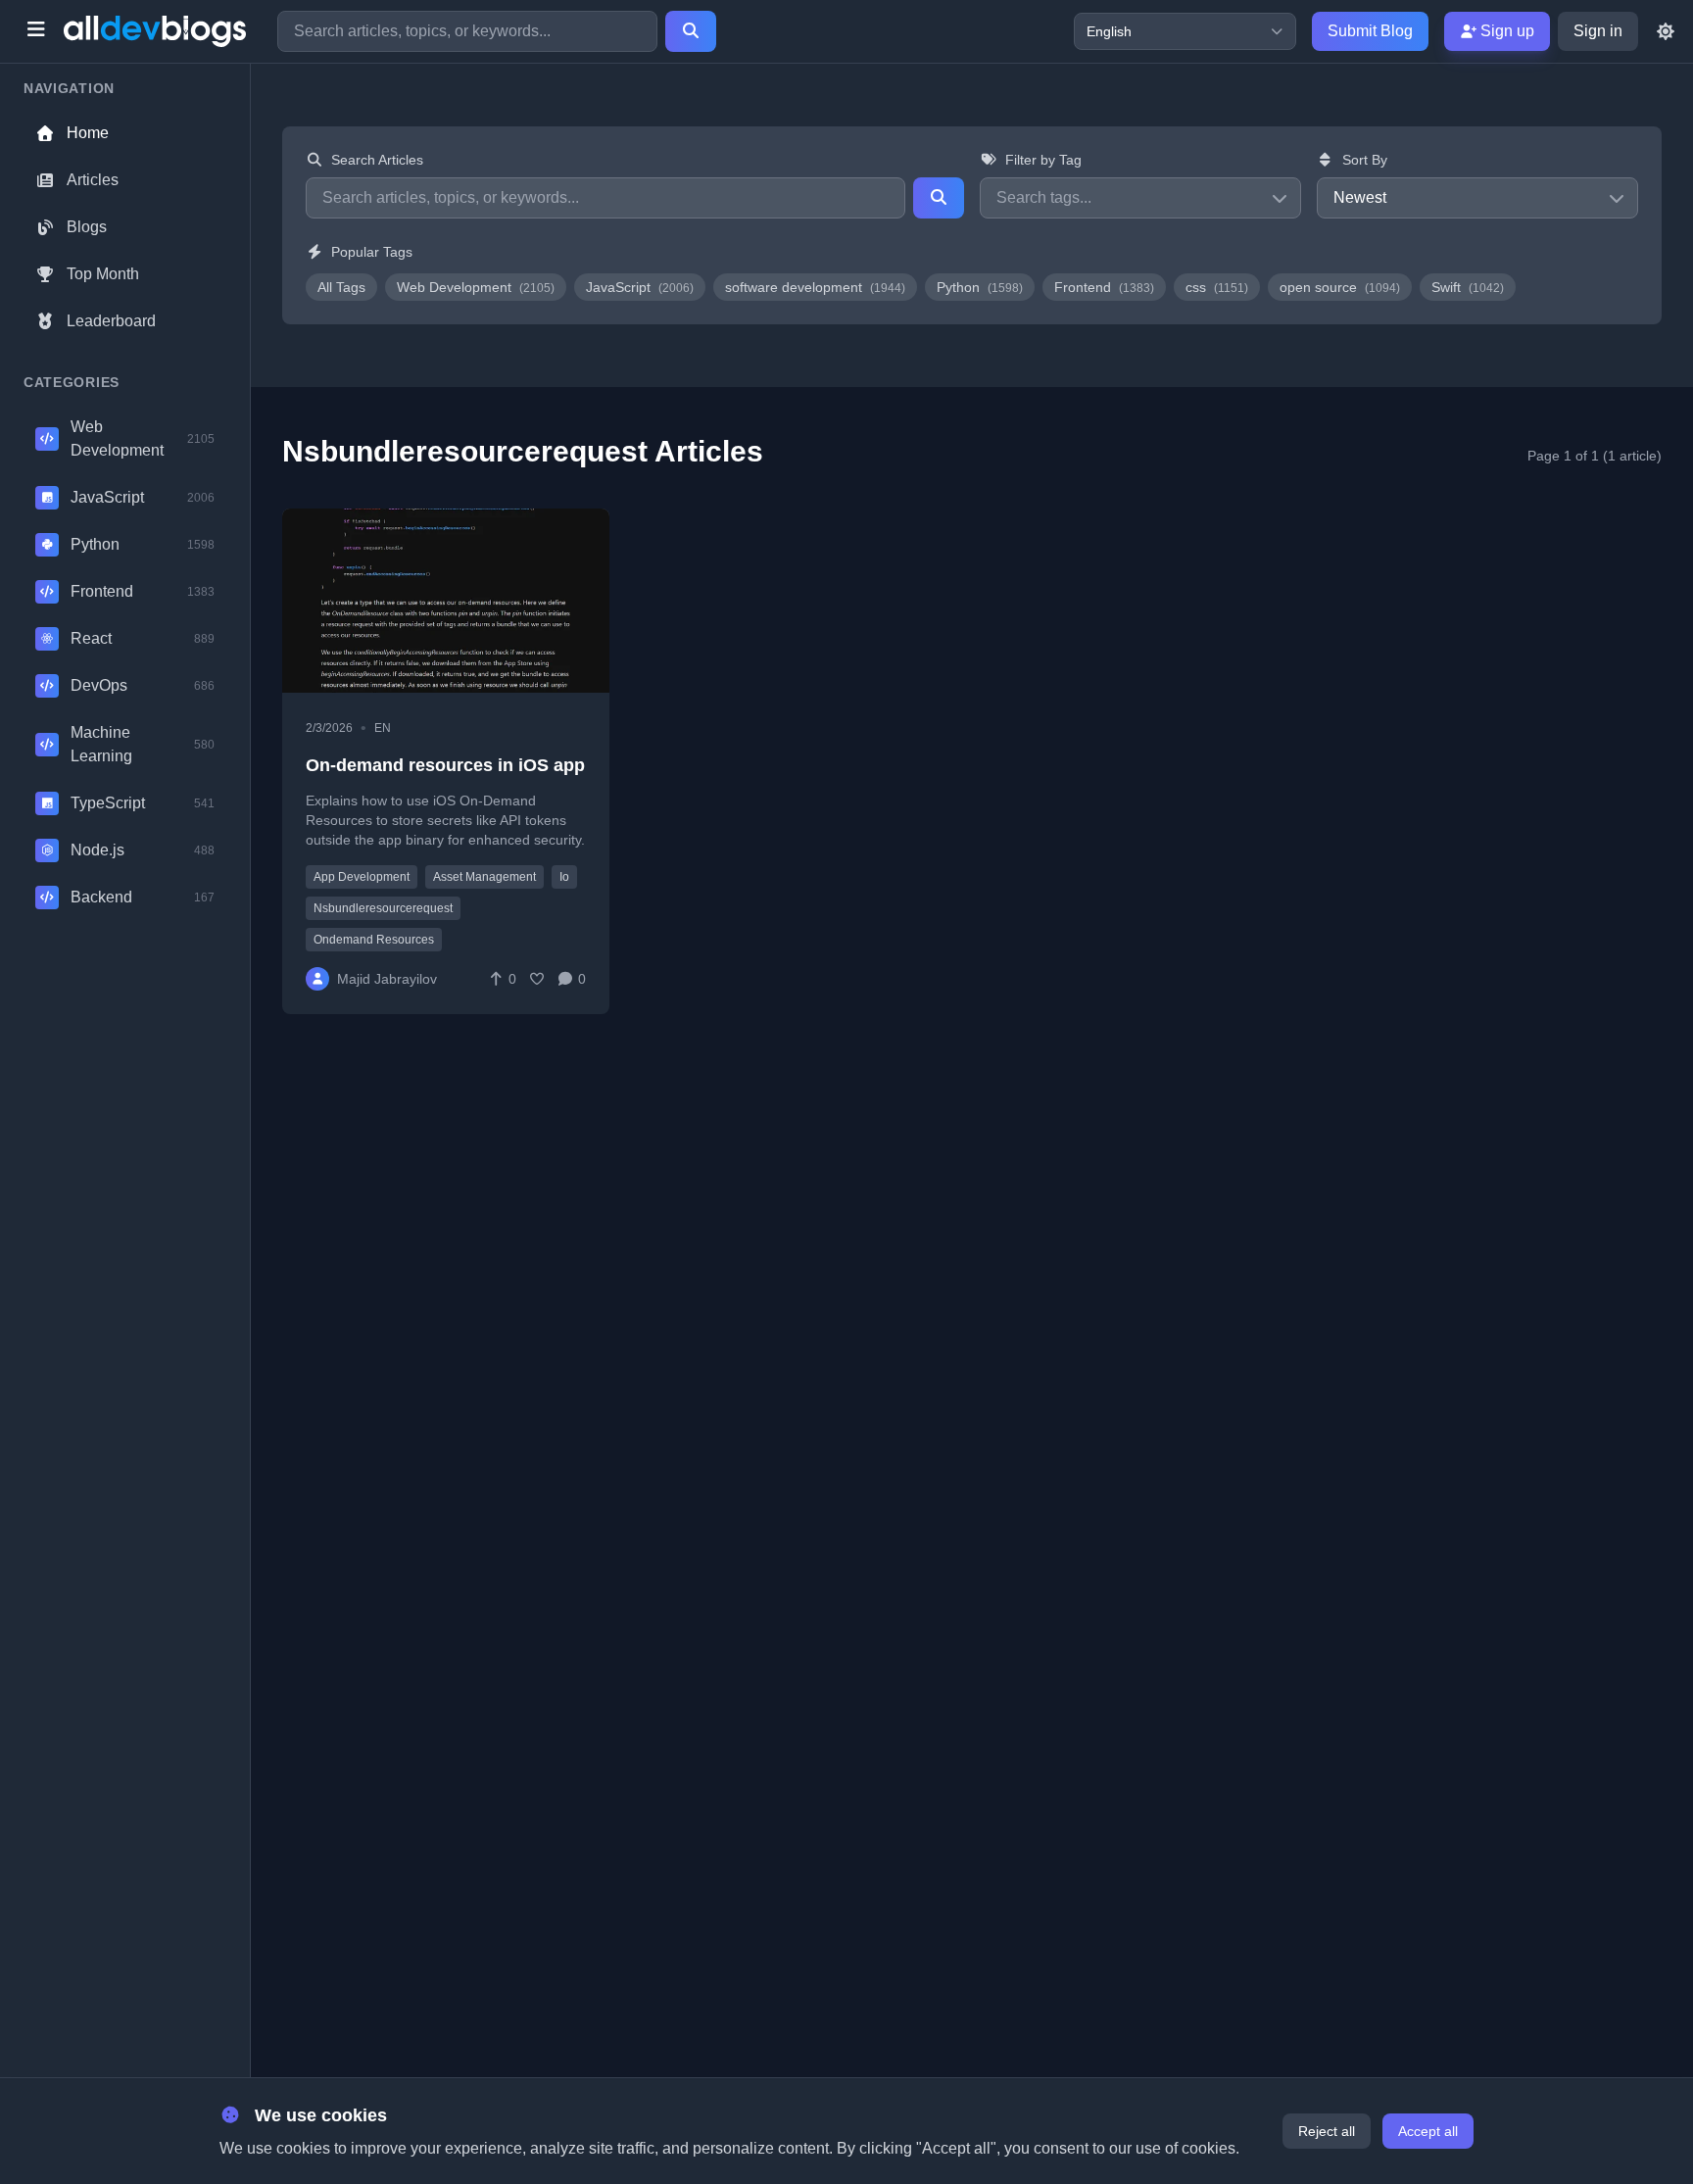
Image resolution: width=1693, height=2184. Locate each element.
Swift (1468, 287)
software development (815, 287)
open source (1340, 287)
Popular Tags (372, 252)
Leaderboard (111, 321)
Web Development (476, 287)
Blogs (87, 227)
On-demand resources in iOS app (445, 765)
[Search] (691, 31)
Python (980, 287)
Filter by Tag (1043, 160)
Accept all (1428, 2131)
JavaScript (640, 287)
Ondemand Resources (374, 940)
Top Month (103, 274)
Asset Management (484, 877)
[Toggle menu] (36, 31)
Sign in (1598, 31)
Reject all (1327, 2131)
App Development (362, 877)
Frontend (1104, 287)
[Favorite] (537, 979)
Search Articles (377, 160)
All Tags (341, 287)
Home (88, 133)
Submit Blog (1370, 31)
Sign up (1505, 31)
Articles (93, 180)
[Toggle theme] (1666, 31)
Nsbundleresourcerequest (383, 908)
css (1217, 287)
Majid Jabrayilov (387, 979)
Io (564, 877)
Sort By (1365, 160)
